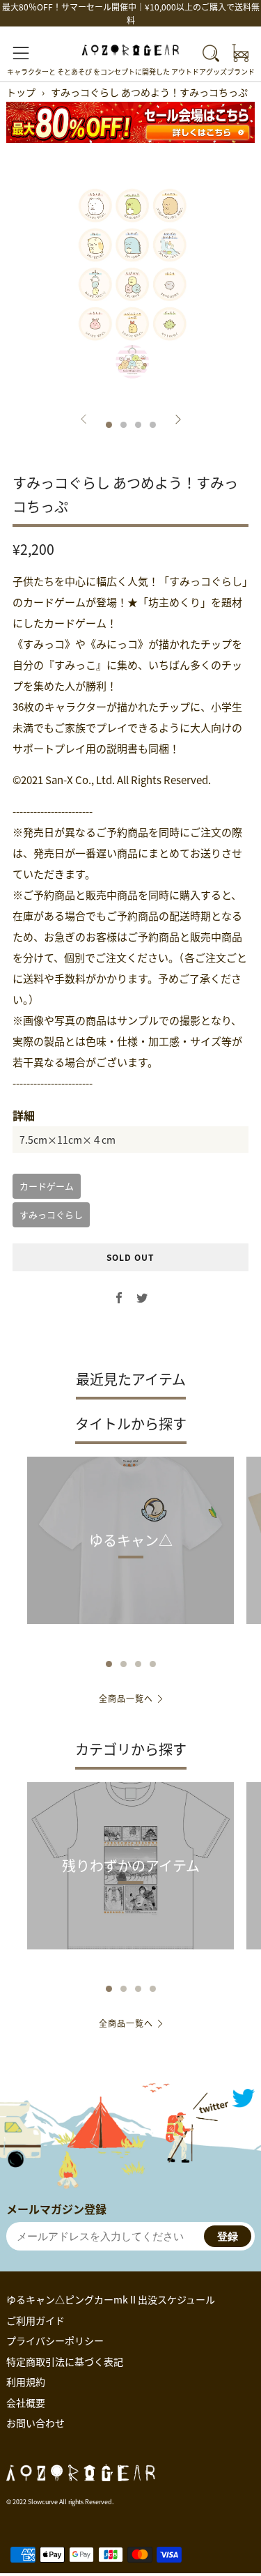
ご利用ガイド (35, 2320)
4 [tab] (153, 1664)
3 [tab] (138, 1664)
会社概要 (26, 2402)
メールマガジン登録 (56, 2209)
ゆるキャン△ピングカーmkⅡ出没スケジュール (111, 2299)
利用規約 (26, 2382)
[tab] (109, 425)
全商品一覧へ (126, 1698)
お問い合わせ (35, 2423)
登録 (228, 2236)
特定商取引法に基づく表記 (65, 2361)
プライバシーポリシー (55, 2340)
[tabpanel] (130, 285)
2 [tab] (124, 1664)
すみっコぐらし (51, 1214)
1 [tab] (109, 1664)
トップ (21, 92)
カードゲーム (47, 1186)
